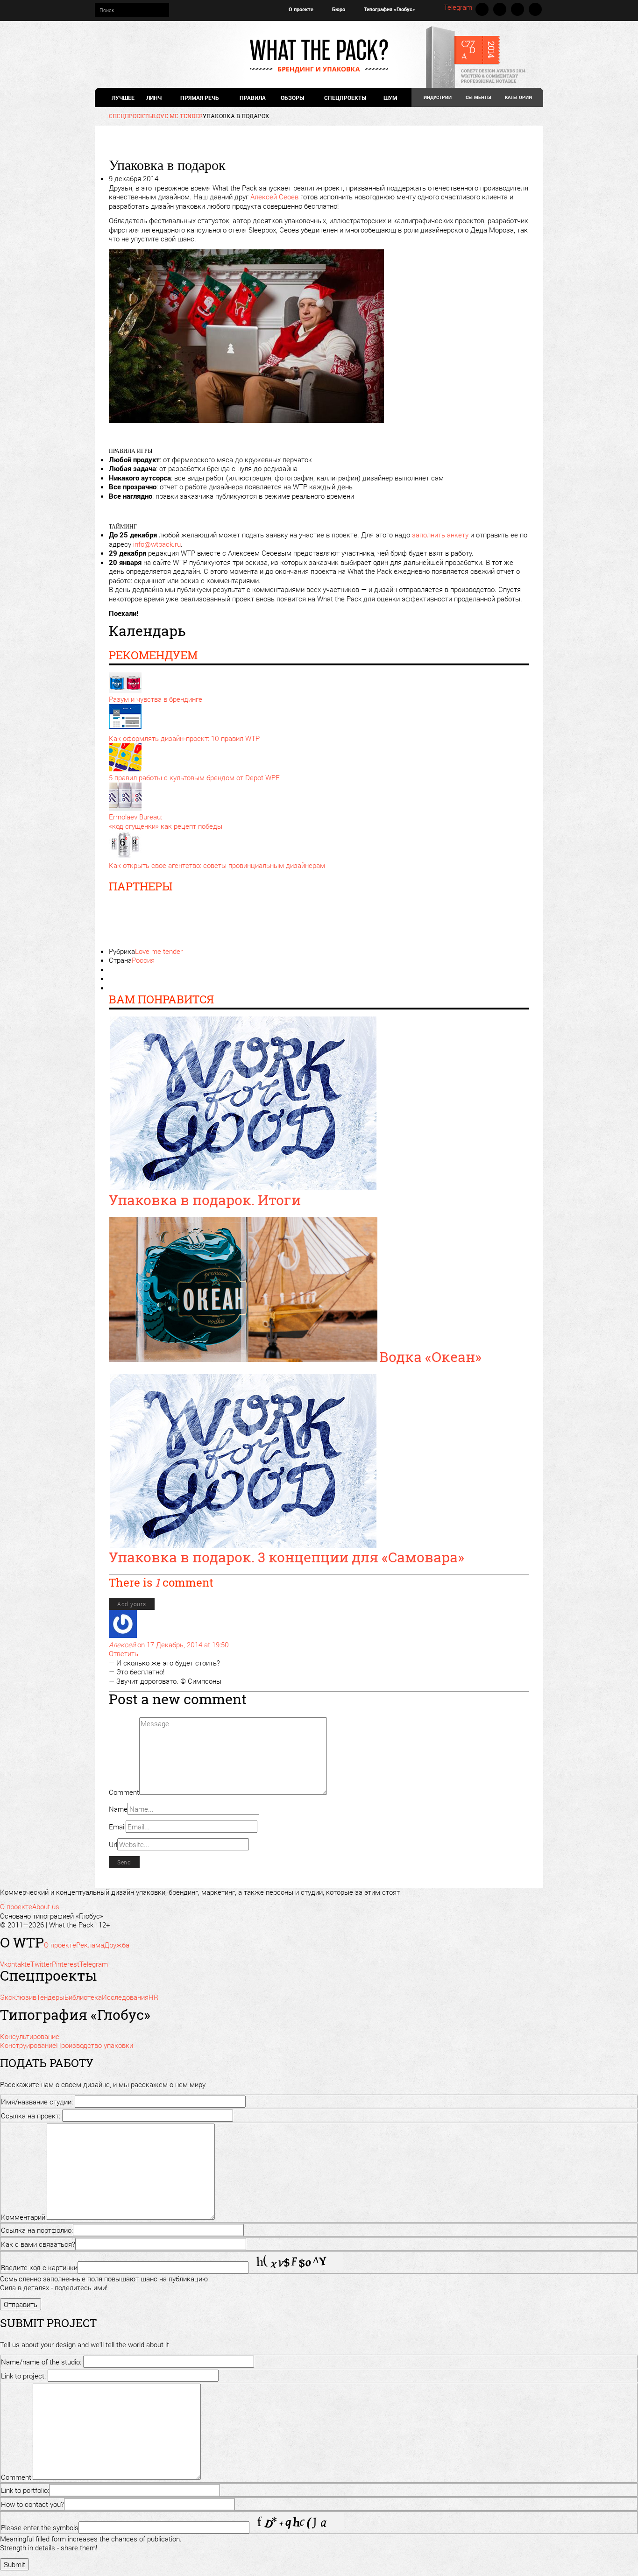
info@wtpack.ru (157, 544)
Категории (518, 97)
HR (153, 1997)
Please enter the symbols (40, 2527)
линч (154, 98)
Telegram (458, 7)
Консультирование (30, 2036)
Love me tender (159, 951)
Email (117, 1827)
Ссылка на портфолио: (37, 2230)
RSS (535, 9)
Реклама (90, 1945)
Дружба (117, 1945)
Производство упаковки (95, 2045)
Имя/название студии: (37, 2102)
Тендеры (50, 1997)
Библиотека (83, 1997)
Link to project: (23, 2376)
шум (390, 98)
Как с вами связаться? (38, 2244)
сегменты (478, 97)
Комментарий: (24, 2217)
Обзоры (292, 98)
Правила (253, 98)
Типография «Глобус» (390, 9)
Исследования (125, 1997)
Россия (143, 960)
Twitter (500, 9)
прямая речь (199, 98)
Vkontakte (482, 9)
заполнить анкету (440, 535)
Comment (124, 1792)
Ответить (124, 1653)
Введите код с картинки (39, 2267)
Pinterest (517, 9)
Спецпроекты (345, 98)
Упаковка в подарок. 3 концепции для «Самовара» (287, 1557)
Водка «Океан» (430, 1357)
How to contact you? (32, 2504)
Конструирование (28, 2045)
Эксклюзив (18, 1997)
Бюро (339, 9)
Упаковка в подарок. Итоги (205, 1200)
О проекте (301, 9)
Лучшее (123, 98)
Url (113, 1844)
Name (118, 1809)
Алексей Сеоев (274, 197)
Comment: (17, 2477)
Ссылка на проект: (31, 2116)
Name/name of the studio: (41, 2362)
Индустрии (438, 97)
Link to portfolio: (25, 2490)
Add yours (132, 1604)
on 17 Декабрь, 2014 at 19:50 (183, 1644)
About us (46, 1906)
